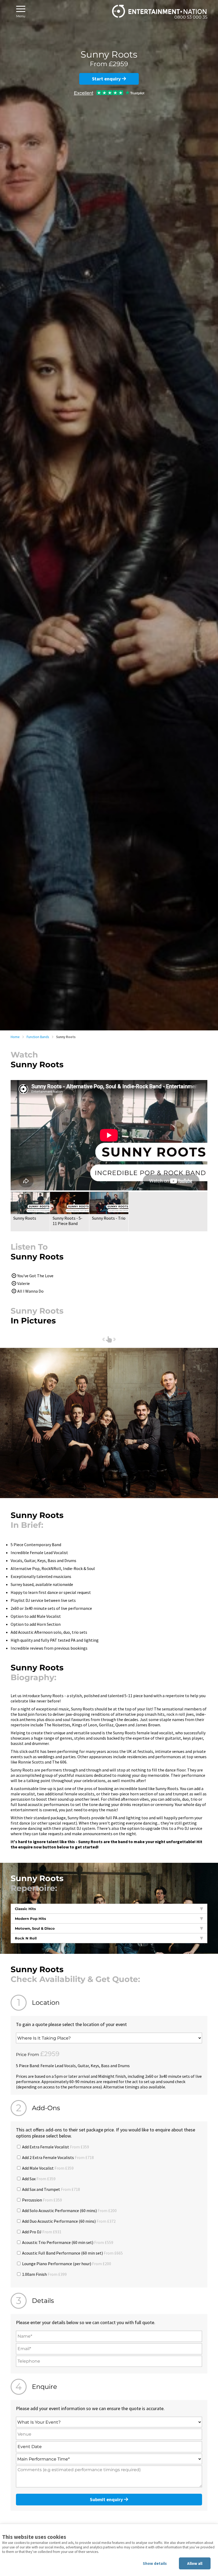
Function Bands (38, 1037)
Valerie (24, 1283)
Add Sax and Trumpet (51, 2189)
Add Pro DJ (41, 2232)
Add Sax (38, 2179)
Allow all (195, 2563)
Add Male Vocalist (47, 2168)
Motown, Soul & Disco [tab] (35, 1928)
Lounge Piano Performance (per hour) (66, 2264)
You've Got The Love (35, 1276)
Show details (155, 2563)
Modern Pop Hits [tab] (30, 1919)
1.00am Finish (44, 2274)
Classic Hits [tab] (25, 1909)
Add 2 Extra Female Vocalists (58, 2157)
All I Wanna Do (30, 1291)
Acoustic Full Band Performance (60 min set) (72, 2253)
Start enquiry (107, 79)
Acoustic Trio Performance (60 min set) (67, 2242)
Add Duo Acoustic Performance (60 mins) (68, 2221)
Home (15, 1037)
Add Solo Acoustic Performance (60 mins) (69, 2211)
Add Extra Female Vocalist (55, 2147)
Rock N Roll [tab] (26, 1938)
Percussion (42, 2200)
